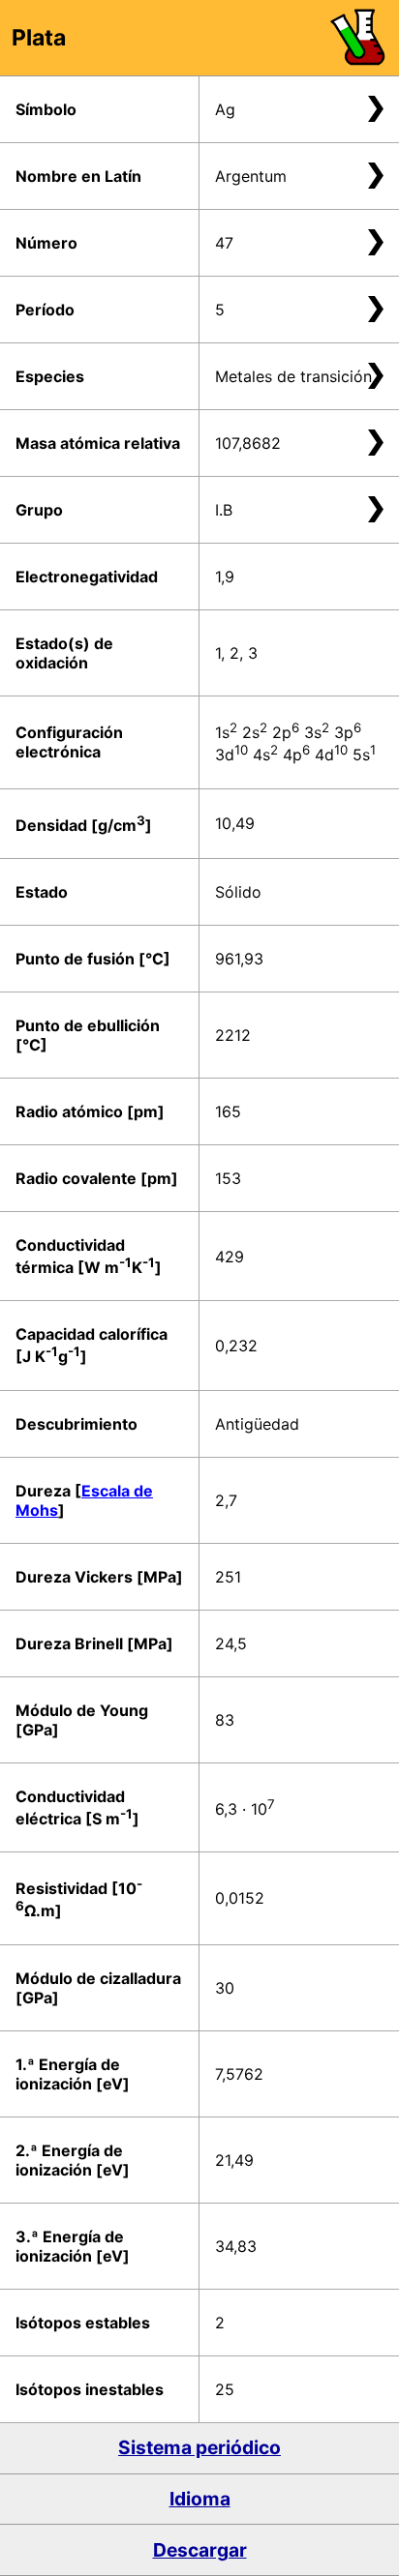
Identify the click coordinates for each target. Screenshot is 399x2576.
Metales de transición (293, 376)
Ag (225, 109)
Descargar (200, 2550)
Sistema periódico (199, 2447)
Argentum (251, 176)
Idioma (200, 2499)
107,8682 (248, 443)
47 (224, 243)
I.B (224, 510)
